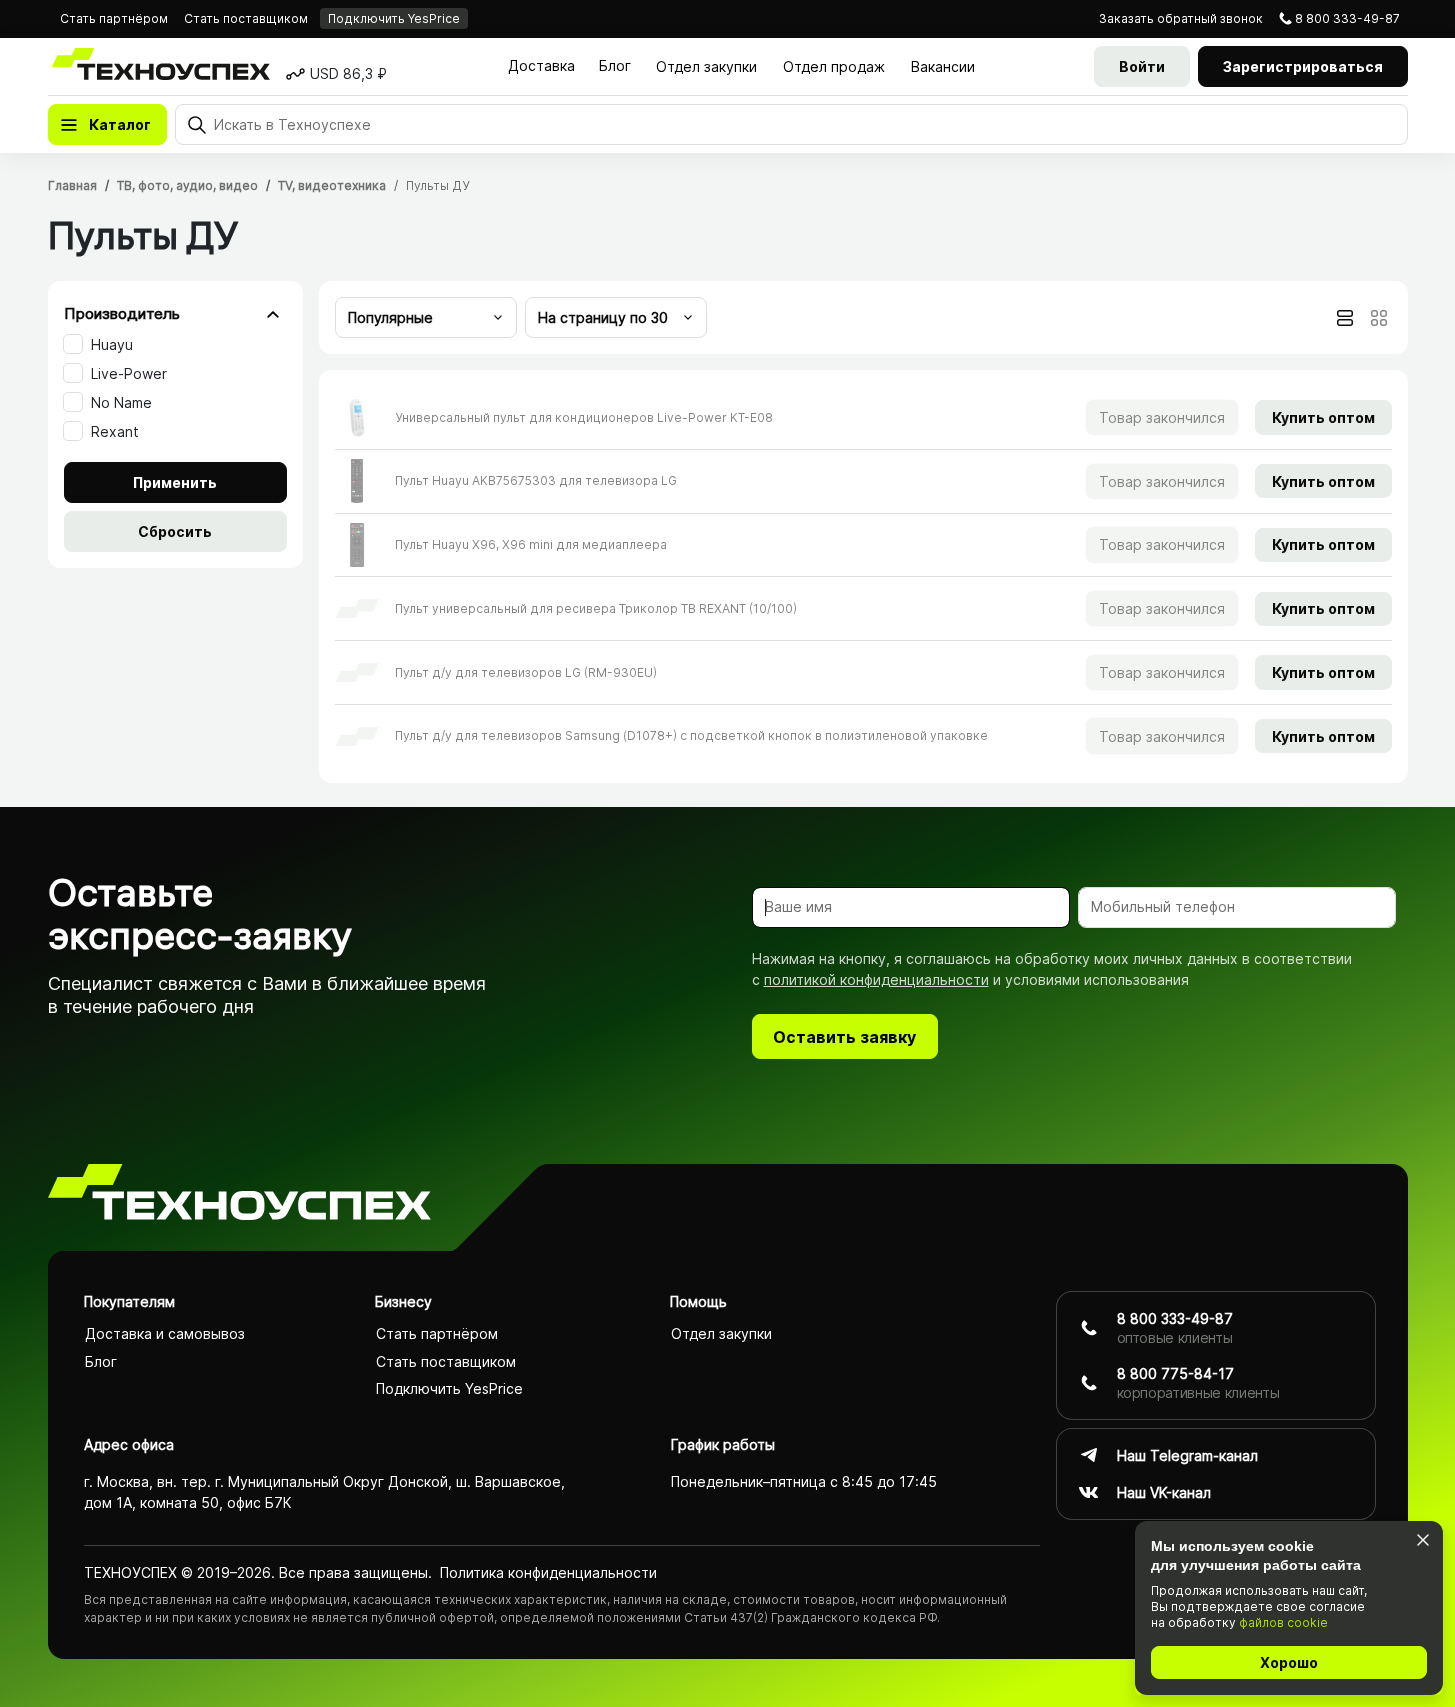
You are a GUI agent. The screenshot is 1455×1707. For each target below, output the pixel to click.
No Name (121, 402)
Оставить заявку (844, 1037)
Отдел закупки (706, 66)
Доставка (541, 65)
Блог (615, 65)
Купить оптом (1323, 417)
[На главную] (239, 1195)
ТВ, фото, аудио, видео (187, 185)
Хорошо (1289, 1662)
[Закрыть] (1422, 1539)
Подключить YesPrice (394, 18)
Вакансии (943, 66)
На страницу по (603, 317)
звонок (1181, 18)
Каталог (120, 124)
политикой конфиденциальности (876, 979)
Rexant (115, 431)
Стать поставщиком (246, 18)
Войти (1142, 66)
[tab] (1345, 318)
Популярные (390, 317)
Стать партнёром (114, 18)
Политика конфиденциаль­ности (548, 1572)
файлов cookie (1283, 1622)
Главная (72, 185)
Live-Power (129, 373)
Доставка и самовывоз (165, 1333)
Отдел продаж (834, 66)
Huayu (112, 344)
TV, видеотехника (332, 185)
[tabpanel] (863, 576)
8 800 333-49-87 (1347, 18)
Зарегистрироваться (1303, 66)
